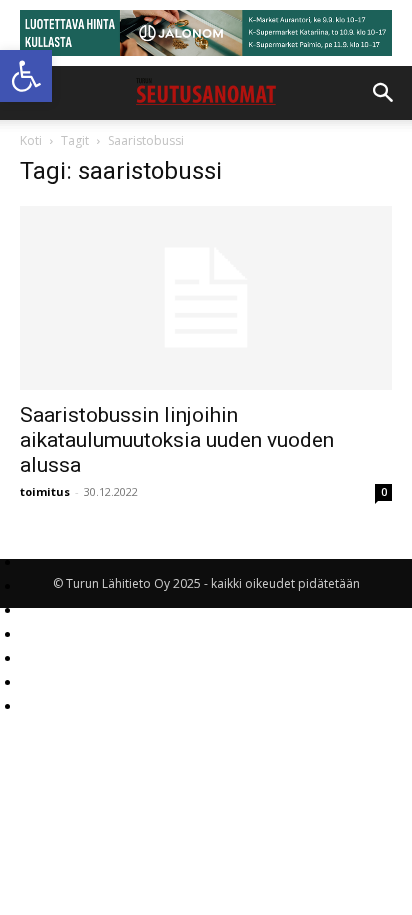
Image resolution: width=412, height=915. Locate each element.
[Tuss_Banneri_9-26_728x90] (206, 33)
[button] (26, 76)
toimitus (45, 491)
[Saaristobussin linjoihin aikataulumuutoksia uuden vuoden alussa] (206, 298)
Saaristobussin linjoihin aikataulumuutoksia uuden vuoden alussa (177, 440)
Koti (31, 140)
